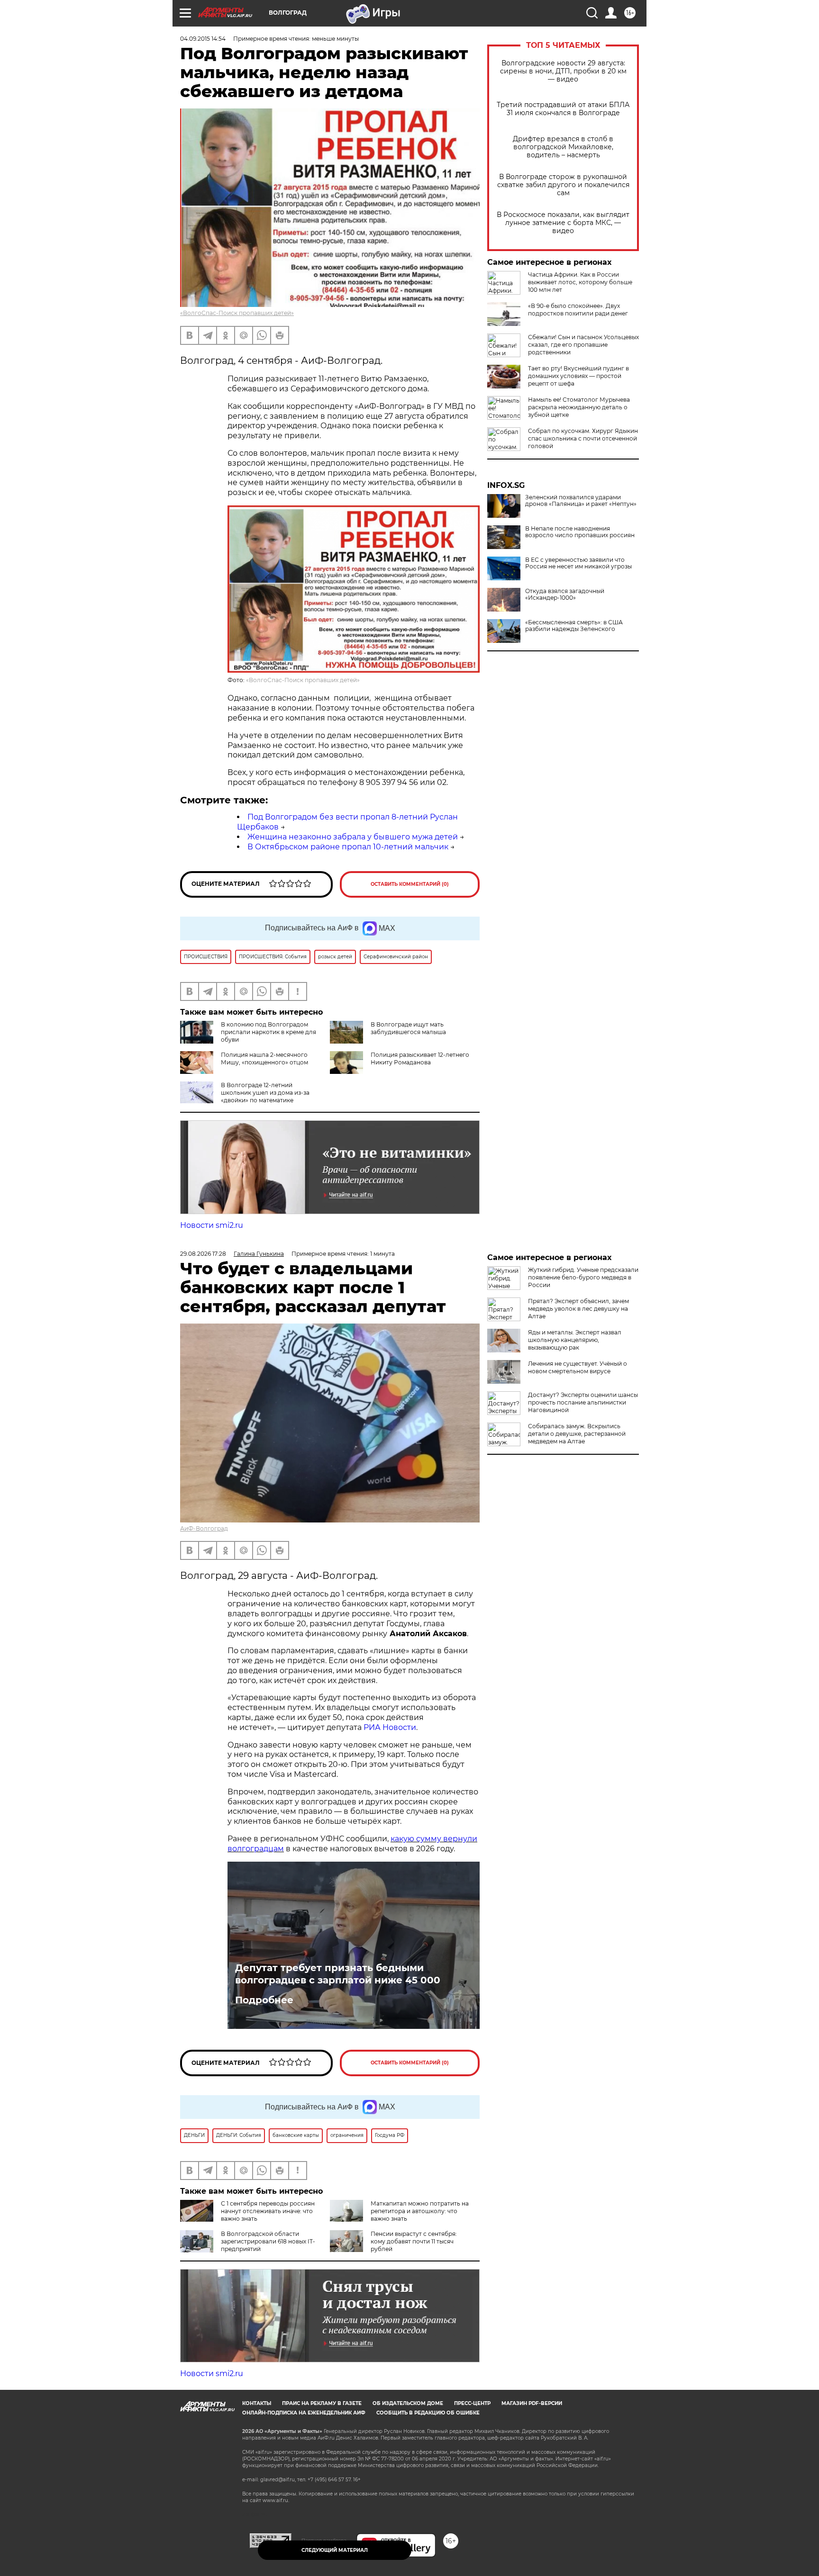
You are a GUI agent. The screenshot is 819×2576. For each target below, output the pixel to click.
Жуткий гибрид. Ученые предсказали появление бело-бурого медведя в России (583, 1277)
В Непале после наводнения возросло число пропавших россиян (580, 532)
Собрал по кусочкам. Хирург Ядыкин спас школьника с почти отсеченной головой (583, 438)
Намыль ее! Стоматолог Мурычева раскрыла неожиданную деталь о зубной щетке (579, 407)
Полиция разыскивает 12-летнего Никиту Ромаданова (420, 1058)
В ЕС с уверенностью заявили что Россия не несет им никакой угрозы (578, 563)
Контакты (257, 2403)
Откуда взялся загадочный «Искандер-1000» (565, 594)
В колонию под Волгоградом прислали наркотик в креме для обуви (268, 1032)
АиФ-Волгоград (204, 1528)
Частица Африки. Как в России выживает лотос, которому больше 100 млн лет (580, 282)
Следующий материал (335, 2550)
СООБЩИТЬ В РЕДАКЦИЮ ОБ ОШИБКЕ (428, 2413)
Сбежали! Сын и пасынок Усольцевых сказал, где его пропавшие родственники (583, 345)
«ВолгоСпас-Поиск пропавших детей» (237, 313)
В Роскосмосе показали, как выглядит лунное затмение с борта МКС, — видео (563, 223)
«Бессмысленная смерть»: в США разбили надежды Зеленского (574, 626)
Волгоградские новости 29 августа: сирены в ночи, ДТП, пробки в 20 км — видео (563, 71)
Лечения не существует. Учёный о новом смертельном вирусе (578, 1367)
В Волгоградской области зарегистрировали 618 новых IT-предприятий (268, 2241)
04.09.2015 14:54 (203, 39)
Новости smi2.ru (212, 1225)
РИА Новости (390, 1727)
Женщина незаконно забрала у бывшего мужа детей (353, 837)
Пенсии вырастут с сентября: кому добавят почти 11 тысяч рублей (414, 2241)
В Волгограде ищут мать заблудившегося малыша (408, 1028)
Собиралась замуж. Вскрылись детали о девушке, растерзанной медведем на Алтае (577, 1434)
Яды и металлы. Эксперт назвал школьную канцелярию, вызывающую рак (575, 1340)
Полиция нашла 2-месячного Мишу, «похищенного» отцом (264, 1058)
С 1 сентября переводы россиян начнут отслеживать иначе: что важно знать (268, 2211)
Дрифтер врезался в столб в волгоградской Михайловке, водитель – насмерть (563, 147)
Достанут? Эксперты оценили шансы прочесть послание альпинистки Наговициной (583, 1402)
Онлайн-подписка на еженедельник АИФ (304, 2413)
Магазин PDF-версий (532, 2403)
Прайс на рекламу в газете (322, 2403)
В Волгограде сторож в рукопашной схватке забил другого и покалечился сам (563, 185)
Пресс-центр (472, 2403)
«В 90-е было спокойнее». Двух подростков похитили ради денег (578, 310)
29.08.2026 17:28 (203, 1254)
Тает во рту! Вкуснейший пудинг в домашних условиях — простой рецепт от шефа (578, 376)
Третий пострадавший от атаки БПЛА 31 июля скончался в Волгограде (563, 109)
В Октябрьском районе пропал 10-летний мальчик (348, 847)
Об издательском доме (408, 2403)
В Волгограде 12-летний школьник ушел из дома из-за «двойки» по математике (265, 1093)
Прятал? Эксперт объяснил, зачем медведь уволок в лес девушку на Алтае (578, 1309)
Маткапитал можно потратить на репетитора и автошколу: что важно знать (420, 2211)
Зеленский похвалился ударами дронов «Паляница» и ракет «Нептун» (581, 501)
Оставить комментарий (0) (410, 884)
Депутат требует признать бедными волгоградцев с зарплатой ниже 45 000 (338, 1974)
